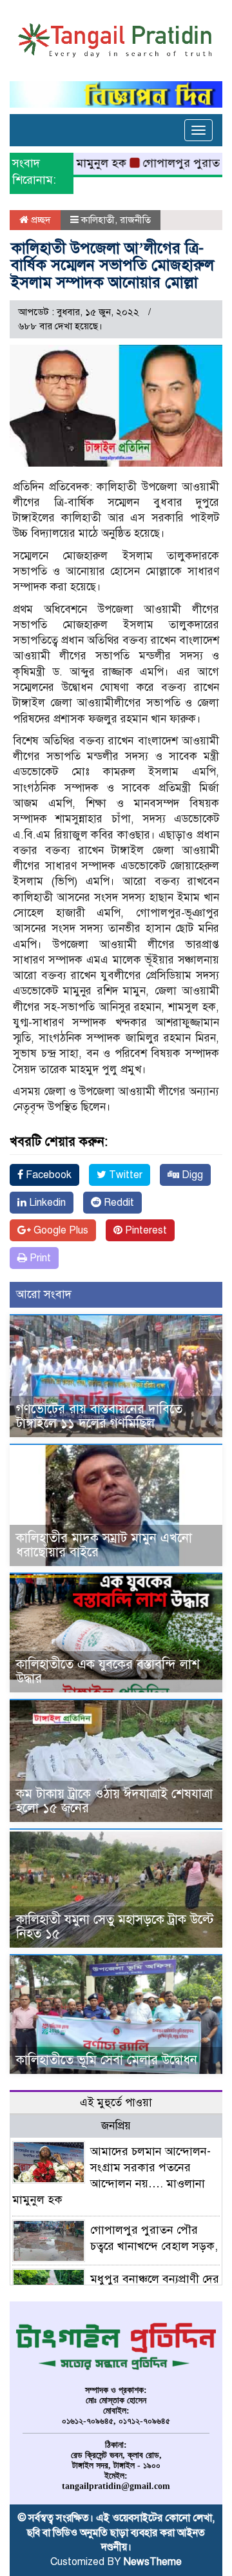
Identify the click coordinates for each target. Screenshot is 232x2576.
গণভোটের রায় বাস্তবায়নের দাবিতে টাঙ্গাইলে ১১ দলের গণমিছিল (99, 1416)
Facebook (47, 1175)
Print (39, 1258)
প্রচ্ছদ (40, 220)
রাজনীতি (135, 220)
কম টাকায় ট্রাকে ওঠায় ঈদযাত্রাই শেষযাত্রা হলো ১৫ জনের (114, 1801)
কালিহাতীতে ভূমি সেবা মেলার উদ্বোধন (107, 2060)
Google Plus (60, 1230)
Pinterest (145, 1230)
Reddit (118, 1203)
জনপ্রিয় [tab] (116, 2126)
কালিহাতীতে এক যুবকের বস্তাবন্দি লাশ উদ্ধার (108, 1671)
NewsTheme (153, 2562)
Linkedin (46, 1203)
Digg (191, 1175)
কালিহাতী (98, 220)
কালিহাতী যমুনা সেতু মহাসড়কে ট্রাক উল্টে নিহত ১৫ (115, 1927)
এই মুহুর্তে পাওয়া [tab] (116, 2103)
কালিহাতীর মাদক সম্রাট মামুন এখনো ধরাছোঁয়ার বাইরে (104, 1545)
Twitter (124, 1175)
